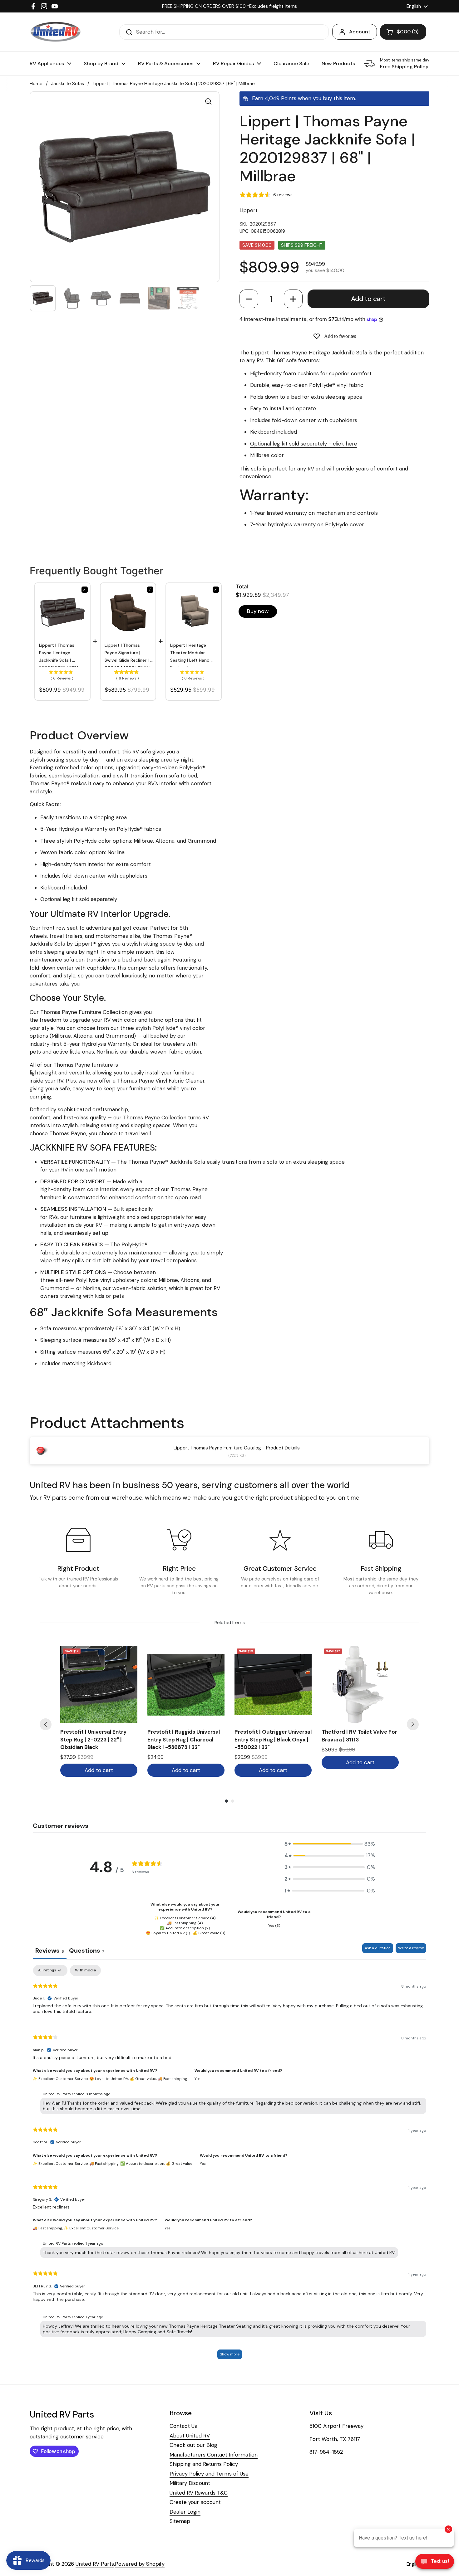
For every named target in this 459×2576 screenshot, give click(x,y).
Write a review (411, 1948)
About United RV (190, 2436)
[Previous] (46, 1724)
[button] (249, 299)
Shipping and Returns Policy (204, 2464)
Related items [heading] (230, 1623)
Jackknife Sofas (68, 84)
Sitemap (180, 2521)
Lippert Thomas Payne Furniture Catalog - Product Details (237, 1448)
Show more (230, 2354)
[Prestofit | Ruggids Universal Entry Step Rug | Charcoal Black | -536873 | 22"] (186, 1685)
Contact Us (183, 2426)
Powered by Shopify (140, 2564)
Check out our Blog (193, 2445)
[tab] (86, 1951)
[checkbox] (85, 1970)
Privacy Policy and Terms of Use (209, 2474)
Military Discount (190, 2483)
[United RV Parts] (56, 32)
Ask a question (378, 1948)
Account (360, 32)
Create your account (195, 2502)
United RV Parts (95, 2564)
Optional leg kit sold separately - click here (304, 444)
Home (36, 84)
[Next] (413, 1724)
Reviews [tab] (50, 1950)
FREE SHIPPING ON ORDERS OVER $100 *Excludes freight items (230, 6)
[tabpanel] (230, 2165)
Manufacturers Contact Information (214, 2455)
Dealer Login (185, 2512)
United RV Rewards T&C (199, 2493)
